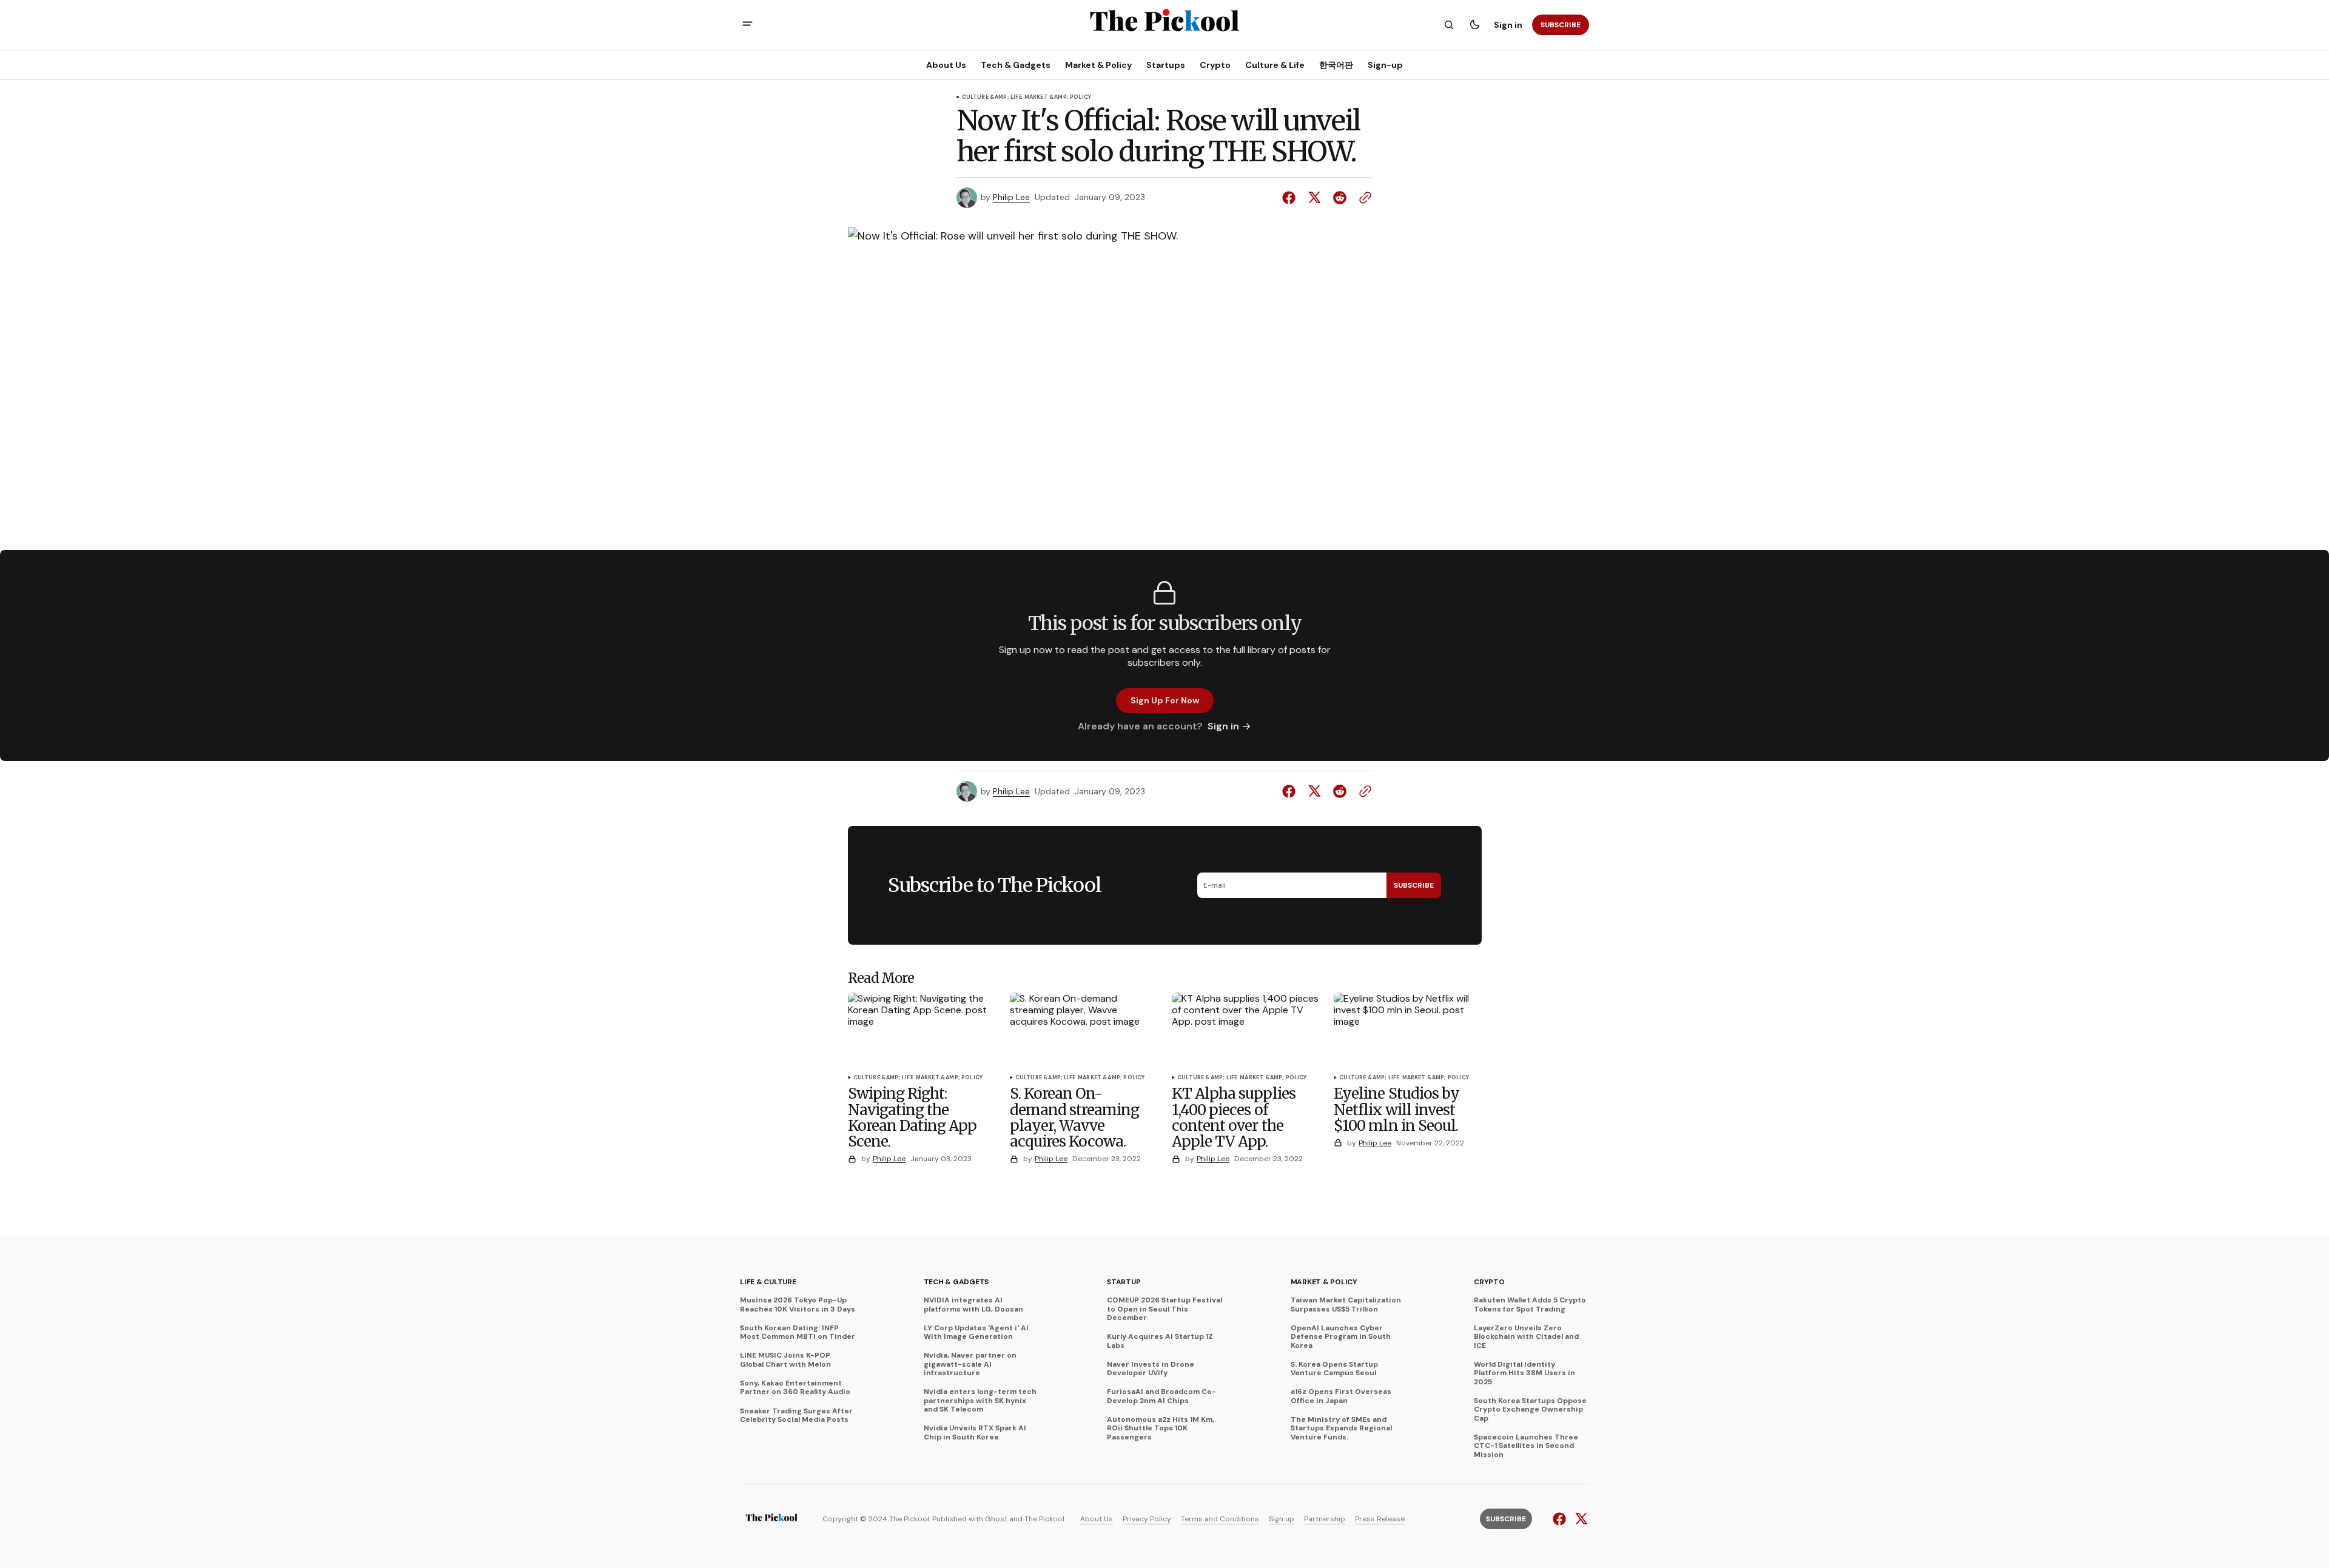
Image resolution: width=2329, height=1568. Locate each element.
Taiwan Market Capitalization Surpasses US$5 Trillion (1346, 1305)
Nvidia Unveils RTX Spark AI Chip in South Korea (975, 1432)
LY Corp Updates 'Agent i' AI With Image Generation (976, 1332)
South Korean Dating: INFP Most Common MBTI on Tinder (798, 1332)
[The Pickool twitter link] (1580, 1519)
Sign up (1282, 1519)
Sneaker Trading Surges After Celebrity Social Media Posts (796, 1416)
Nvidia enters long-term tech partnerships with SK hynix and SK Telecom (980, 1400)
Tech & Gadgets (956, 1282)
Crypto (1489, 1282)
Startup (1124, 1282)
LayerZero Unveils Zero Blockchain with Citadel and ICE (1526, 1337)
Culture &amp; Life (992, 98)
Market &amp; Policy (1058, 98)
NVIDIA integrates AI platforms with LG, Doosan (973, 1305)
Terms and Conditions (1220, 1519)
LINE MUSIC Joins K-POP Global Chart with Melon (785, 1360)
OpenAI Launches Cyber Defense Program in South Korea (1341, 1337)
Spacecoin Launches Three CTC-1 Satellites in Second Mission (1526, 1446)
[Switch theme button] (1474, 25)
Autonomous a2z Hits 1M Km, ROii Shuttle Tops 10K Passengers (1161, 1428)
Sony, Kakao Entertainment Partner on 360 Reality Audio (795, 1388)
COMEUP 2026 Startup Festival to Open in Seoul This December (1164, 1309)
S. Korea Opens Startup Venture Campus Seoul (1334, 1369)
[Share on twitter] (1314, 198)
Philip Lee (1011, 197)
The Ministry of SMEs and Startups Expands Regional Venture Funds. (1341, 1428)
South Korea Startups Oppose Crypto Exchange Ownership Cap (1530, 1409)
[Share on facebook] (1291, 198)
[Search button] (1449, 25)
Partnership (1325, 1519)
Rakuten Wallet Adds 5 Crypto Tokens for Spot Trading (1530, 1305)
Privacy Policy (1147, 1519)
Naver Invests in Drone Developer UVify (1151, 1369)
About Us (1097, 1519)
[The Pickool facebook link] (1561, 1519)
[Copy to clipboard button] (1363, 198)
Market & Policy (1324, 1282)
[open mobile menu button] (748, 25)
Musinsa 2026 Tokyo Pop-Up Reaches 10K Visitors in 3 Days (798, 1305)
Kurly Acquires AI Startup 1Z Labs (1160, 1341)
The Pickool (1044, 1519)
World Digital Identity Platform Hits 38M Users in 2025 (1524, 1373)
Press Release (1380, 1519)
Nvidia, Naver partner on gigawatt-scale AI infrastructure (970, 1364)
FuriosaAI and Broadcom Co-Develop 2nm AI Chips (1161, 1396)
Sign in (1508, 25)
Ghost (996, 1519)
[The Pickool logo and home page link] (771, 1519)
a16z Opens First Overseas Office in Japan (1341, 1396)
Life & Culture (768, 1282)
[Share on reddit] (1340, 198)
